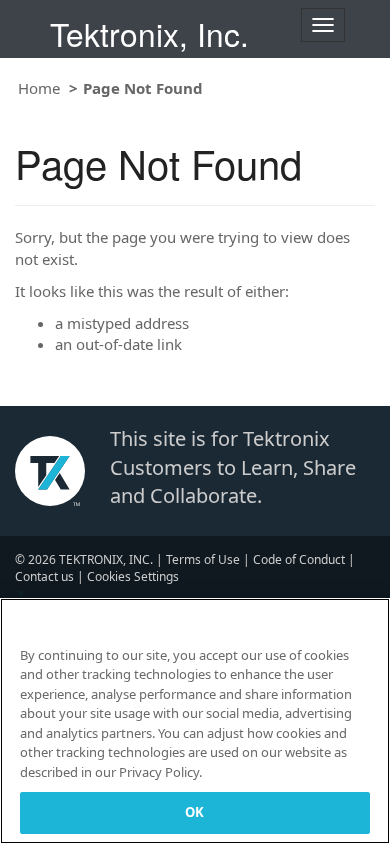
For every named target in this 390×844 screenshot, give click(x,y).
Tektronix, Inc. (149, 33)
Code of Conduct (299, 559)
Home (39, 88)
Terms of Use (203, 559)
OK (194, 812)
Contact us (44, 576)
